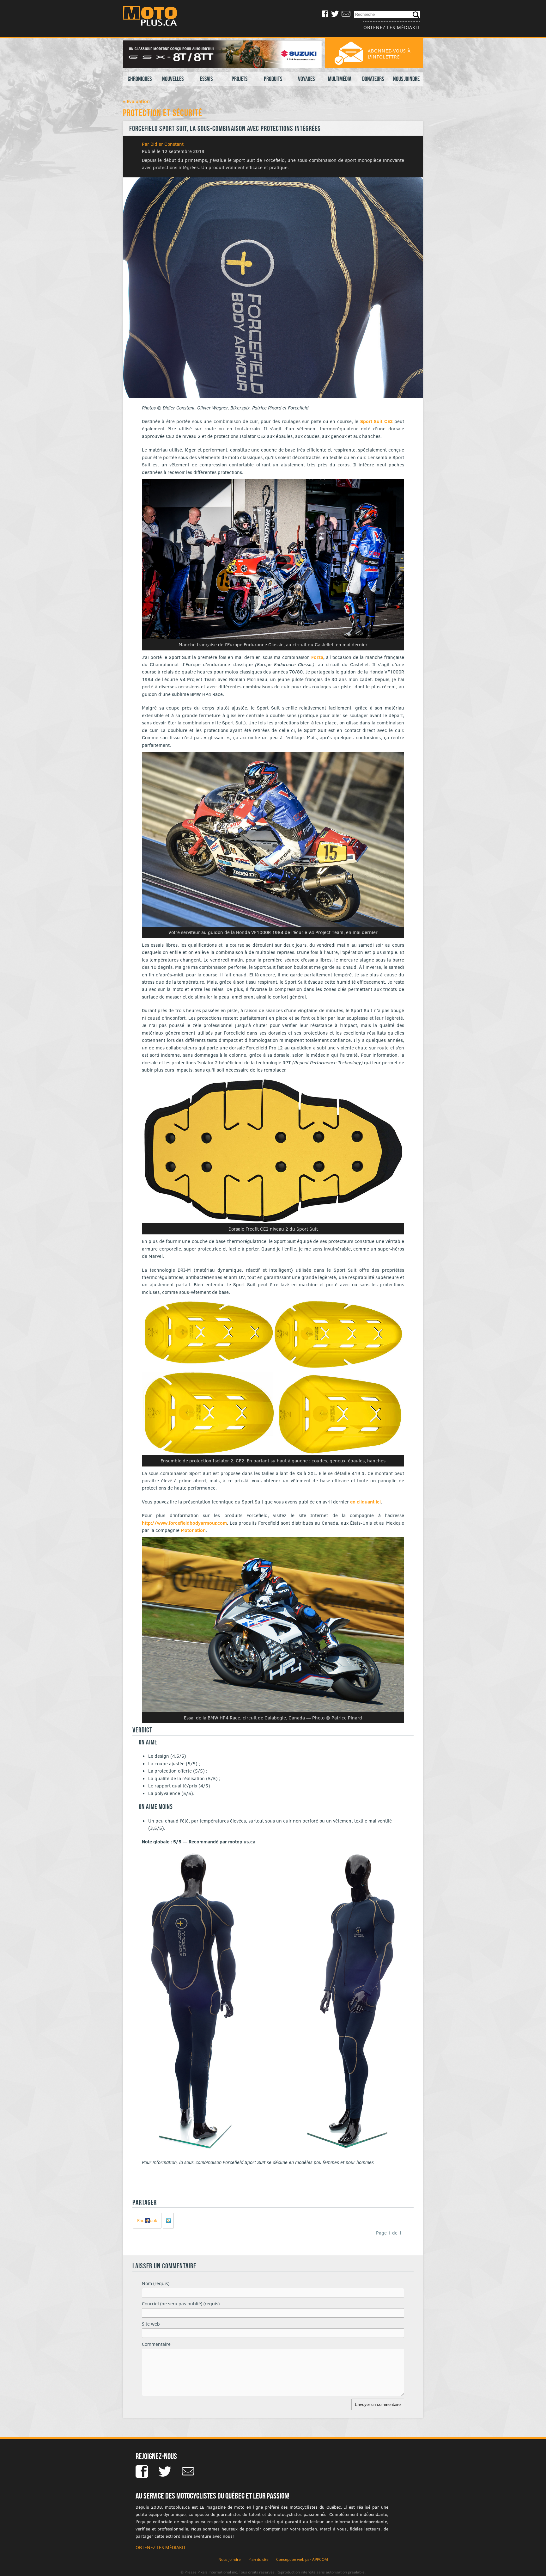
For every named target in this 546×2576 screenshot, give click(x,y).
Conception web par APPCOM (302, 2559)
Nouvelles (173, 79)
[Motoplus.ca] (155, 17)
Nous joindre (406, 79)
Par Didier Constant (163, 144)
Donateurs (373, 79)
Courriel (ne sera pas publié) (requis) (181, 2304)
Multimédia (340, 79)
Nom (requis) (156, 2283)
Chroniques (140, 79)
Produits (273, 79)
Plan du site (258, 2559)
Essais (206, 79)
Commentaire (156, 2344)
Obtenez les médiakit (392, 27)
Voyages (306, 79)
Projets (240, 79)
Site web (151, 2324)
